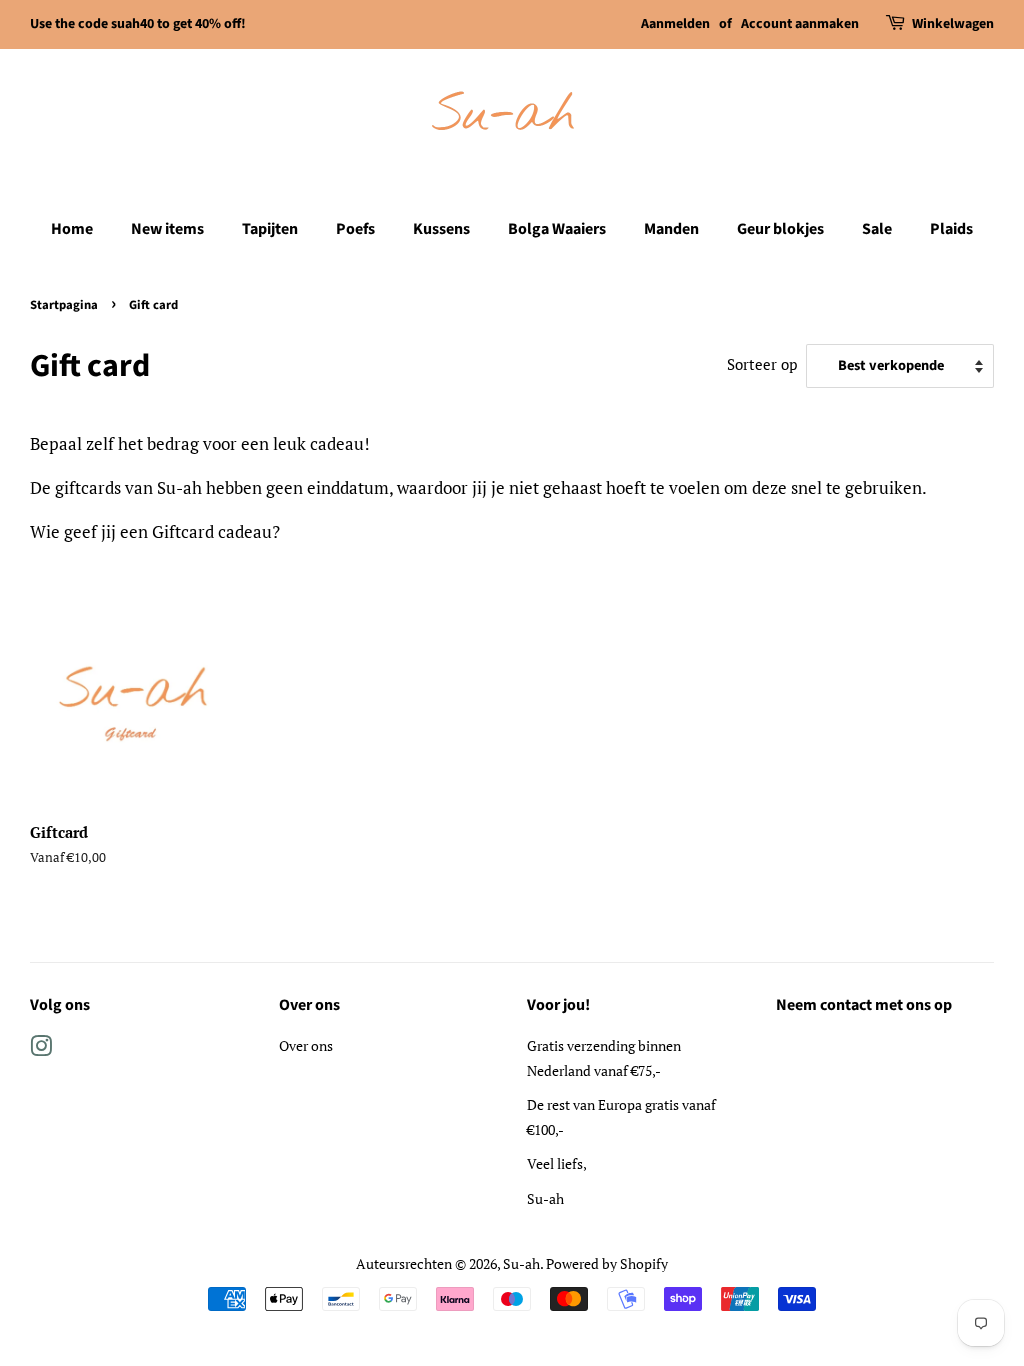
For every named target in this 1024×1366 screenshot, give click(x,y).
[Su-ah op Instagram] (41, 1049)
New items (167, 229)
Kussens (441, 229)
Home (72, 229)
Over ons (306, 1045)
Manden (671, 229)
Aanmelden (675, 24)
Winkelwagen (953, 24)
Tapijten (270, 229)
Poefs (355, 229)
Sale (877, 229)
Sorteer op (762, 364)
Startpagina (64, 305)
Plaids (951, 229)
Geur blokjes (780, 229)
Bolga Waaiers (557, 229)
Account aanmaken (800, 24)
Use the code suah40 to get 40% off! (138, 24)
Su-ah (521, 1263)
